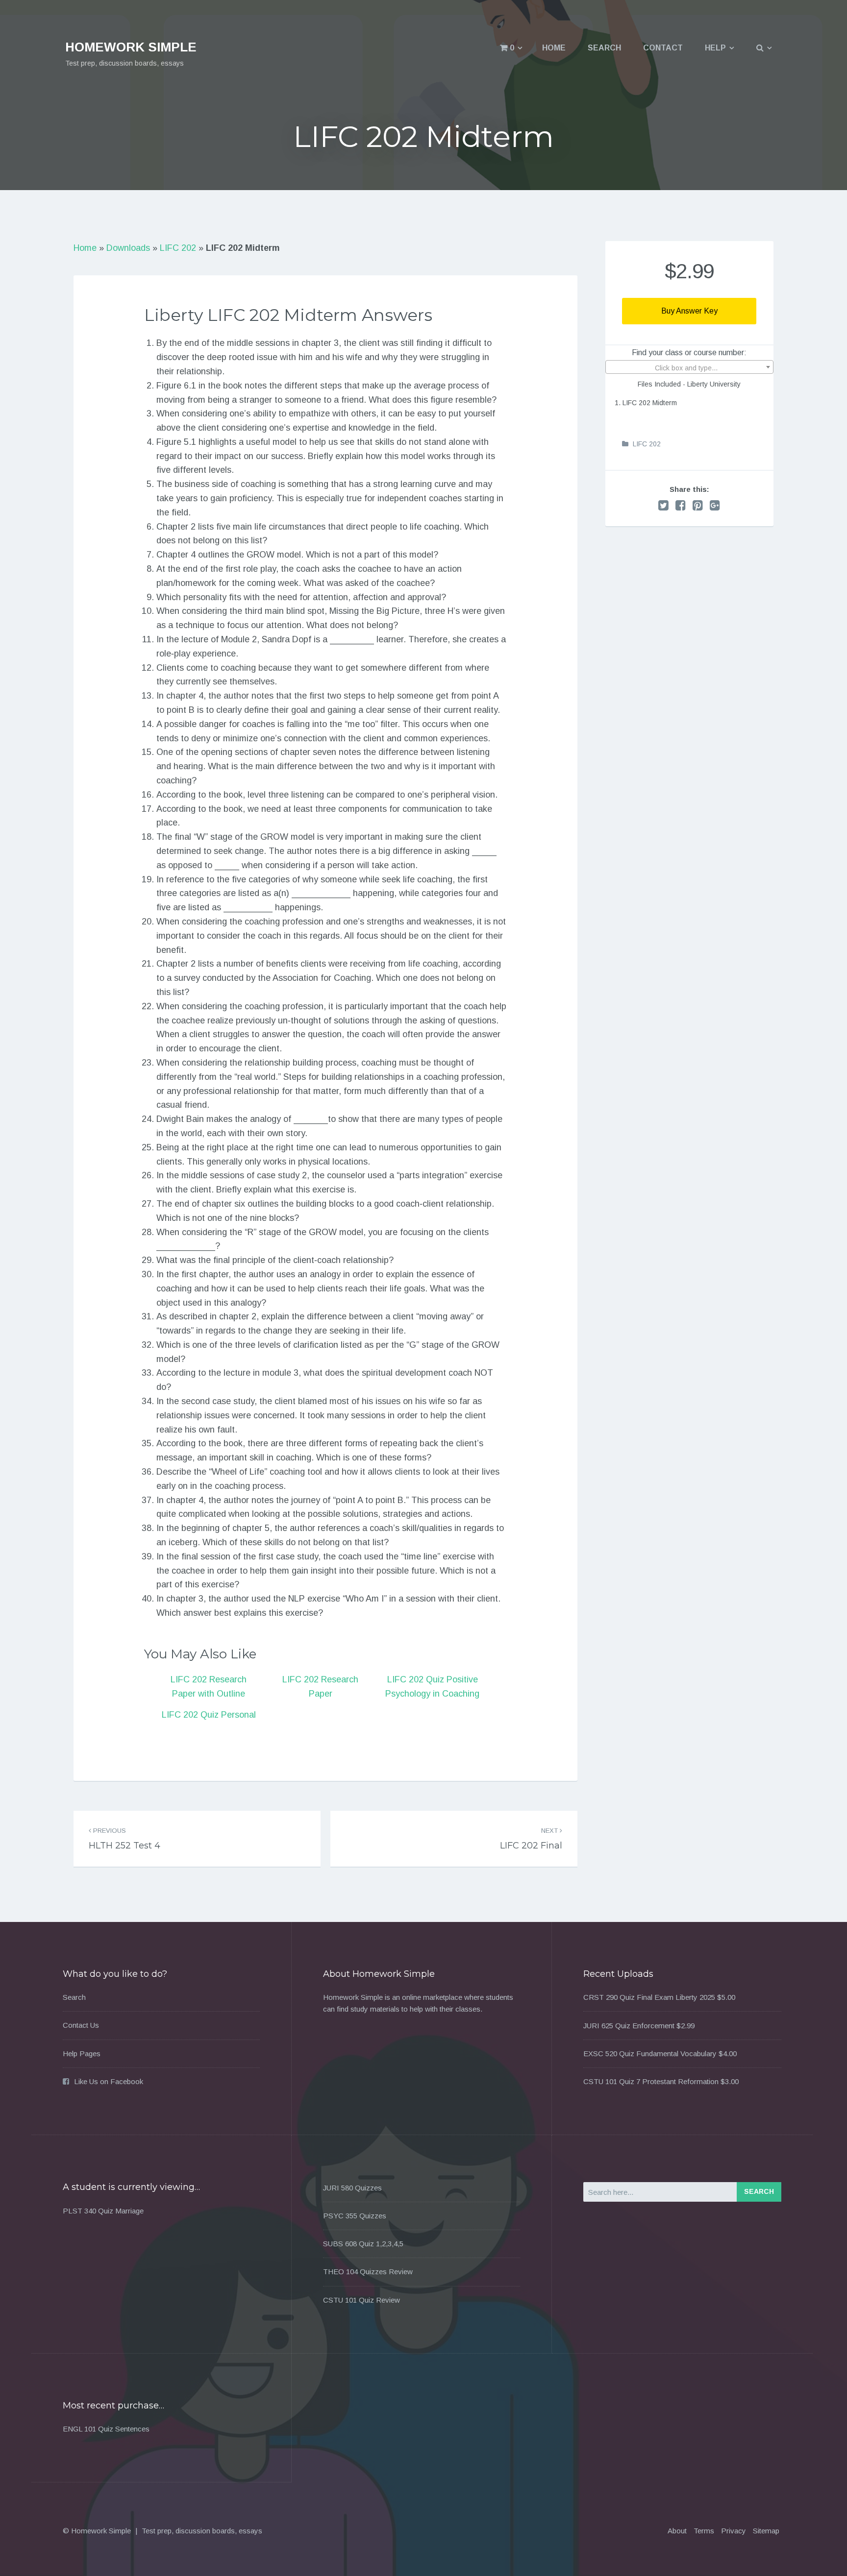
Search (604, 48)
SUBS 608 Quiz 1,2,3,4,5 (363, 2244)
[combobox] (689, 367)
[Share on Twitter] (663, 505)
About (677, 2531)
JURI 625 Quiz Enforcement (629, 2026)
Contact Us (81, 2025)
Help (715, 48)
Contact (663, 48)
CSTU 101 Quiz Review (361, 2300)
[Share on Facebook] (681, 505)
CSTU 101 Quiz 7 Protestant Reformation (651, 2081)
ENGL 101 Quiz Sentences (106, 2429)
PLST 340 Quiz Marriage (103, 2211)
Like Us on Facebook (109, 2081)
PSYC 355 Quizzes (355, 2216)
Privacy (734, 2531)
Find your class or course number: (689, 352)
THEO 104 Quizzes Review (368, 2272)
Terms (704, 2531)
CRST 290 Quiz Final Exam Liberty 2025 (649, 1997)
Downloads (128, 248)
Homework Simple (131, 47)
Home (554, 48)
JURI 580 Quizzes (352, 2188)
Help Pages (82, 2054)
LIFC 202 (178, 248)
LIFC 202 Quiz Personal (209, 1715)
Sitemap (766, 2531)
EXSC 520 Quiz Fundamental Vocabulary (650, 2054)
